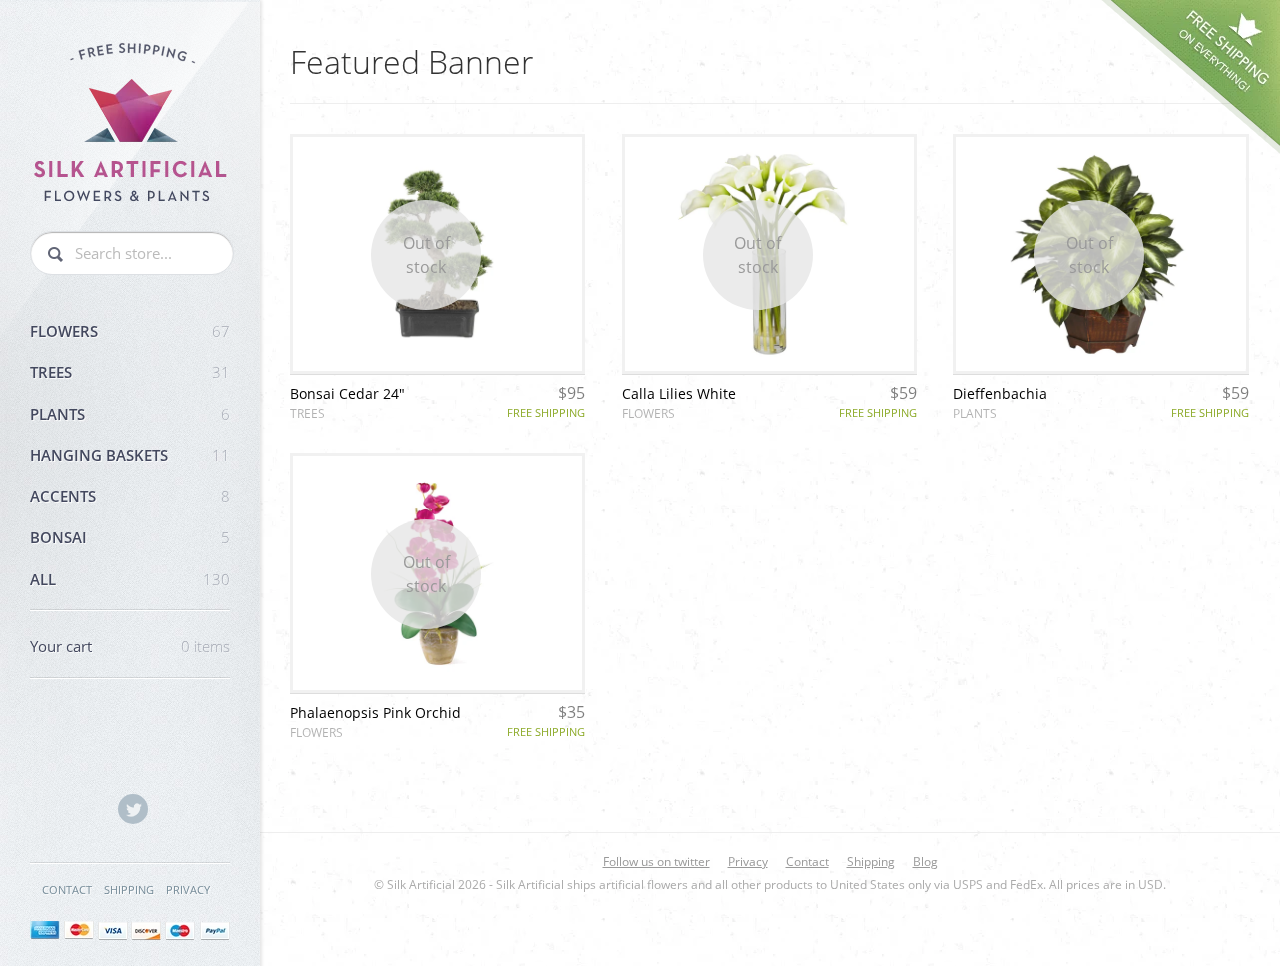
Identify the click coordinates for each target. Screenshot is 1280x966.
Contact (67, 889)
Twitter (133, 809)
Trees (130, 372)
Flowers (130, 331)
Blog (925, 861)
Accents (130, 496)
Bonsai (130, 537)
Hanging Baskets (130, 455)
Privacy (188, 889)
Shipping (129, 889)
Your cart (130, 646)
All (130, 579)
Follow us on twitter (656, 861)
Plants (130, 414)
